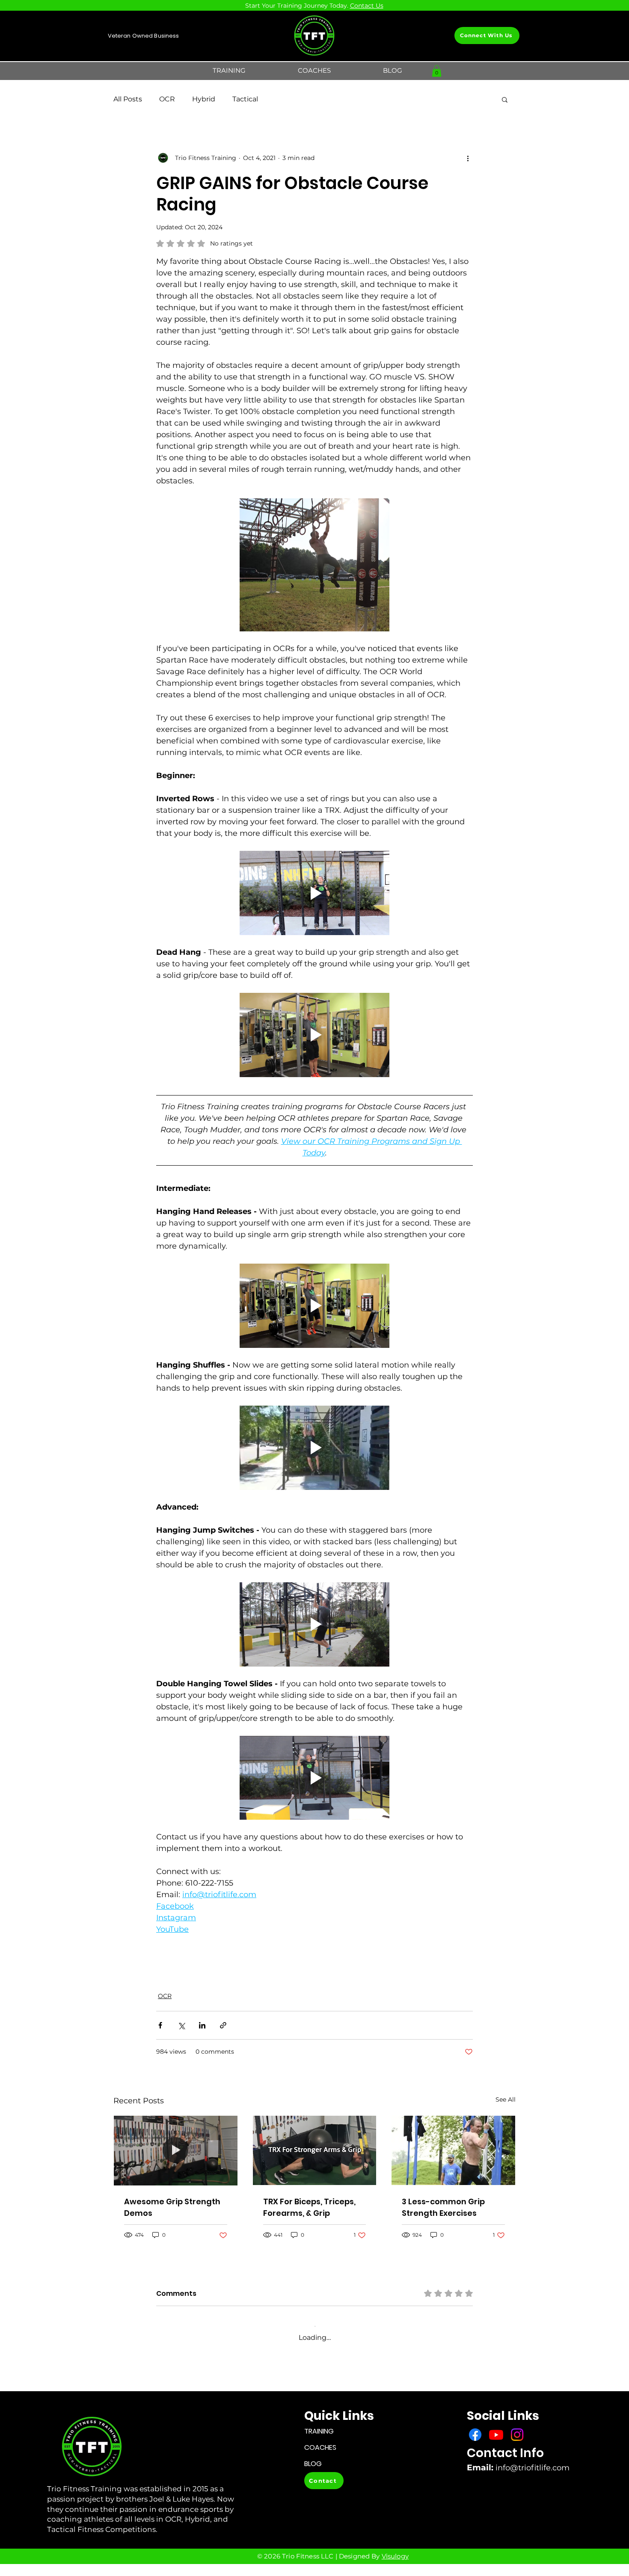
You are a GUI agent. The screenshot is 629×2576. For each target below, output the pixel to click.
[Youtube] (496, 2435)
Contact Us (367, 6)
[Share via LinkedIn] (202, 2025)
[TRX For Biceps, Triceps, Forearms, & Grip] (315, 2150)
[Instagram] (517, 2435)
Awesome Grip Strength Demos (172, 2207)
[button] (229, 71)
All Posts (128, 99)
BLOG (313, 2464)
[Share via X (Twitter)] (181, 2025)
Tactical (245, 99)
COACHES (320, 2447)
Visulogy (395, 2556)
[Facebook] (475, 2435)
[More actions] (468, 158)
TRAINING (319, 2431)
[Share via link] (223, 2025)
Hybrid (204, 99)
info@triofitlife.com (533, 2468)
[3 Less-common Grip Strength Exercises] (453, 2150)
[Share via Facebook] (160, 2025)
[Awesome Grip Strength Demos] (176, 2150)
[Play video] (314, 893)
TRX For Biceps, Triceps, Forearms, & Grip (309, 2207)
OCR (167, 99)
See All (506, 2099)
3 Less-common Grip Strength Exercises (443, 2207)
